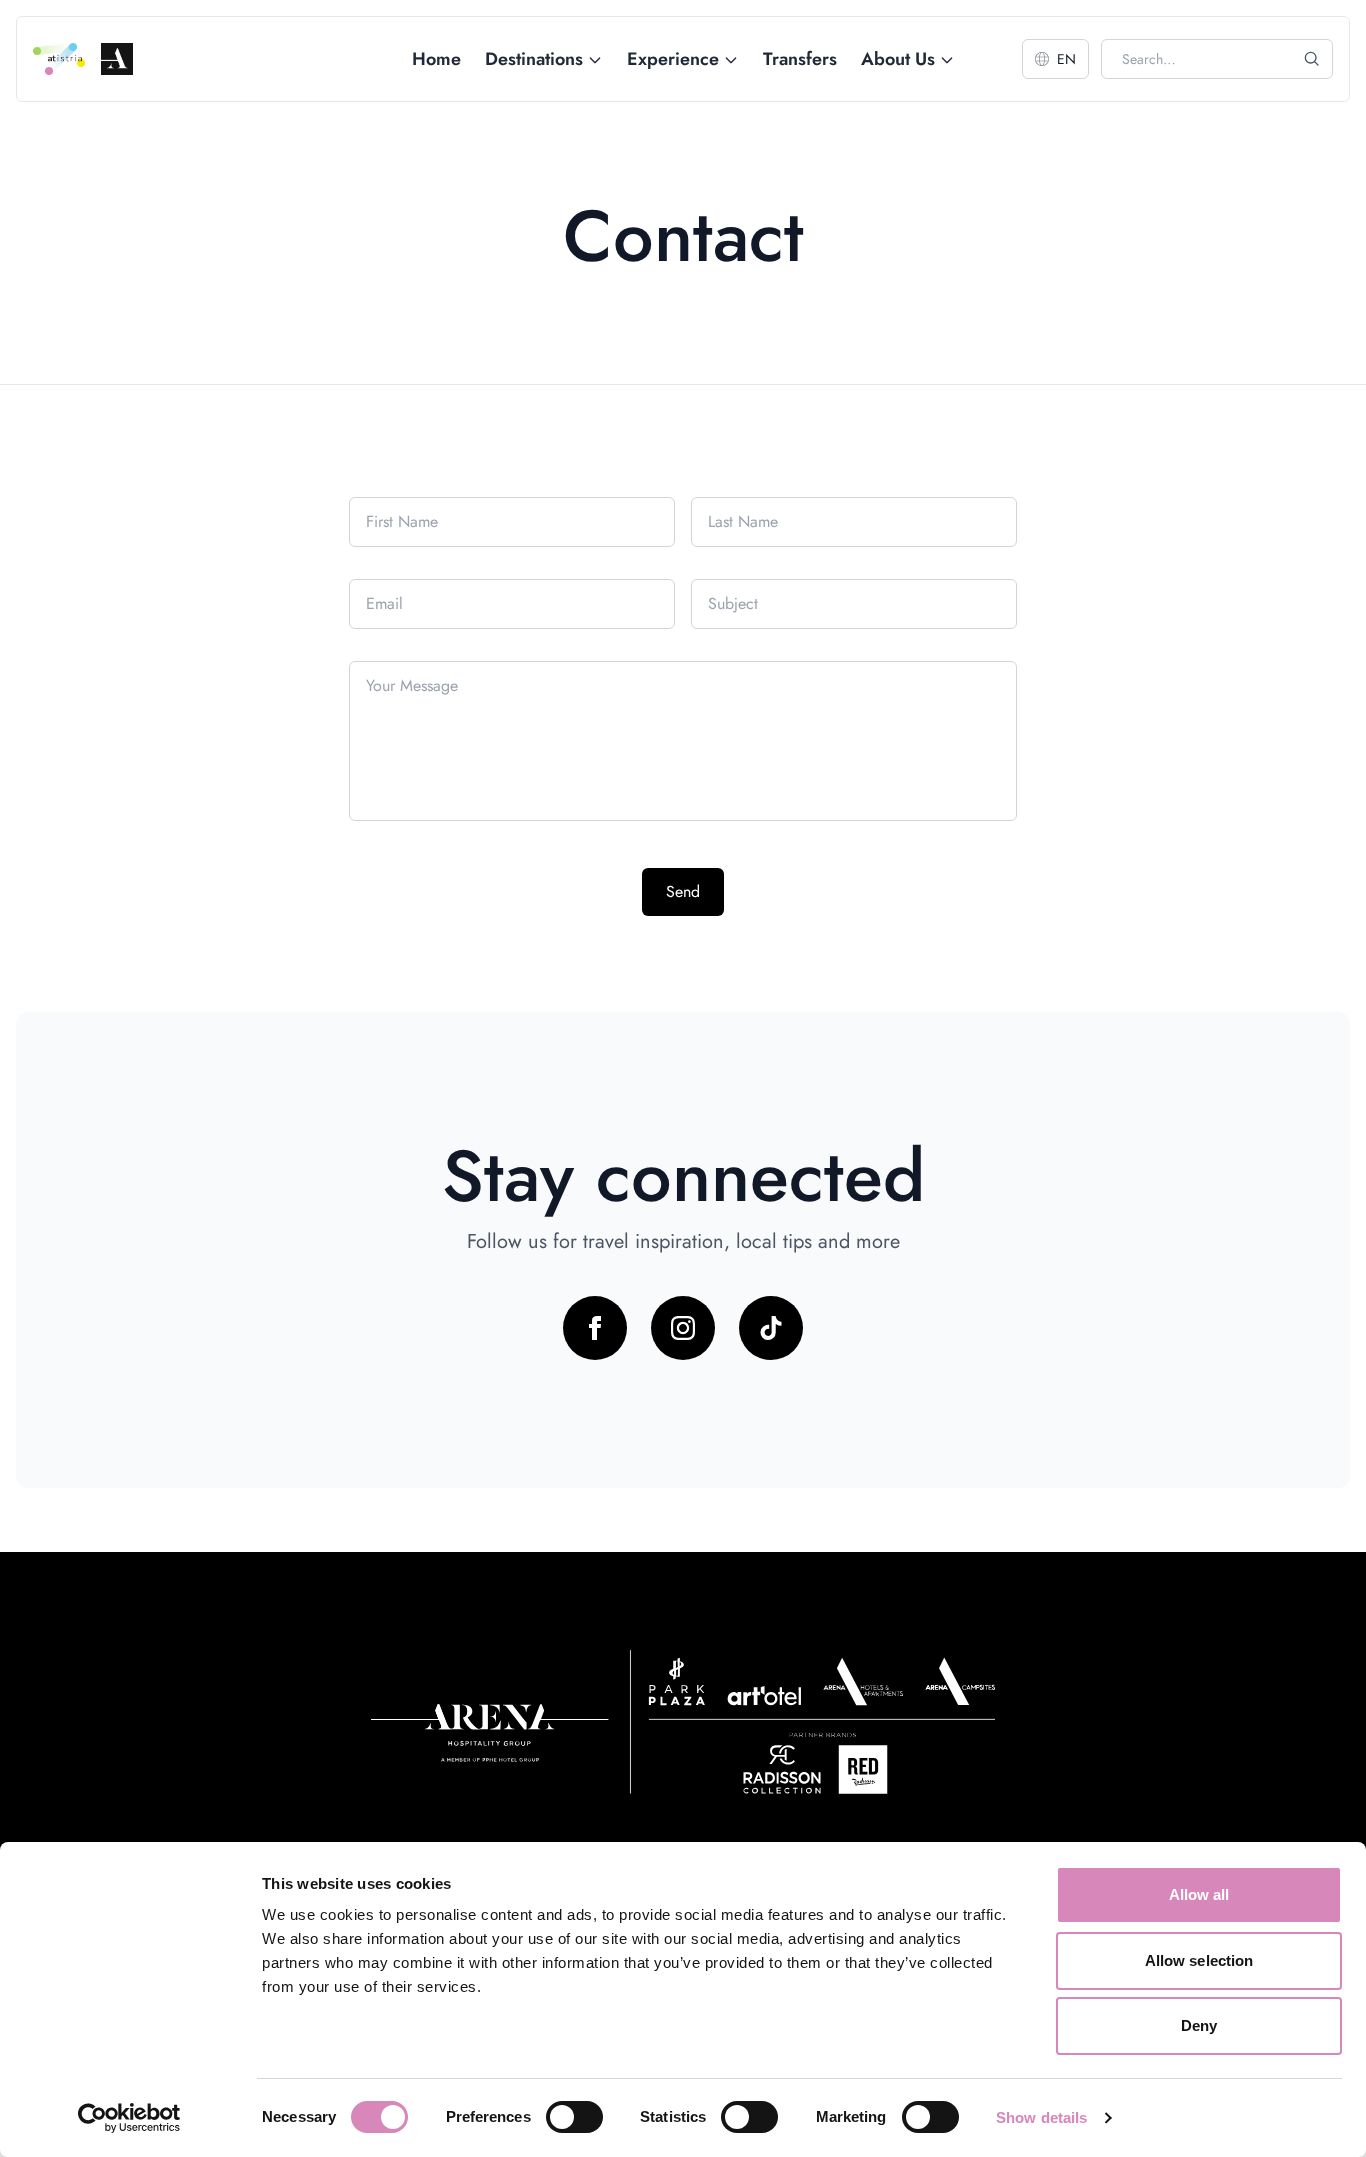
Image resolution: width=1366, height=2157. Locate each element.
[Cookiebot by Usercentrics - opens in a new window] (129, 2118)
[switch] (574, 2117)
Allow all (1199, 1894)
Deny (1199, 2025)
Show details (1041, 2117)
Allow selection (1199, 1960)
